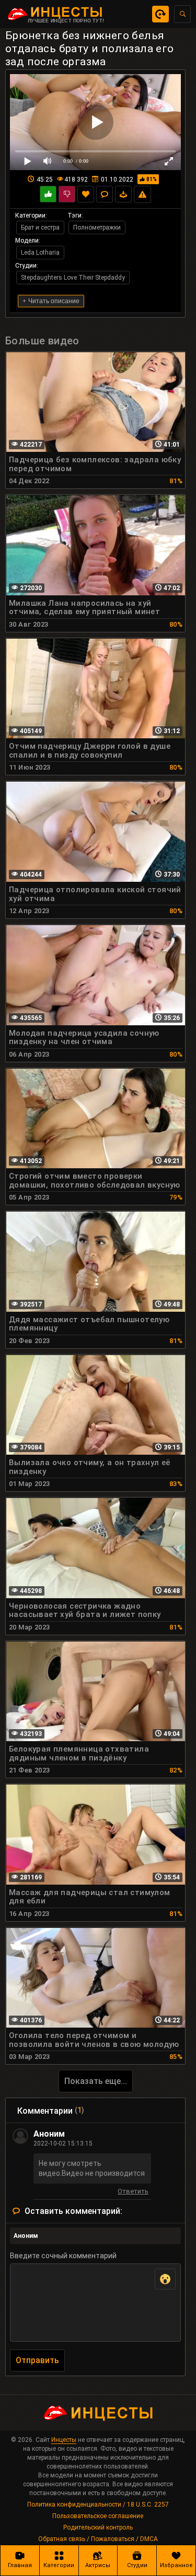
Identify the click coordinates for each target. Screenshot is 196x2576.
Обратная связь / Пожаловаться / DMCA (98, 2539)
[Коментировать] (105, 194)
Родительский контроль (98, 2527)
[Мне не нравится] (67, 194)
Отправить (37, 2360)
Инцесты (64, 2440)
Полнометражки (97, 227)
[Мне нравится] (48, 194)
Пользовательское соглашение (98, 2516)
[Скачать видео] (123, 194)
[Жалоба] (142, 194)
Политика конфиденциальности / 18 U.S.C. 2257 (98, 2505)
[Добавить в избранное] (86, 194)
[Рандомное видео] (160, 14)
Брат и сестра (40, 227)
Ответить (133, 2193)
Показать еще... (96, 2081)
